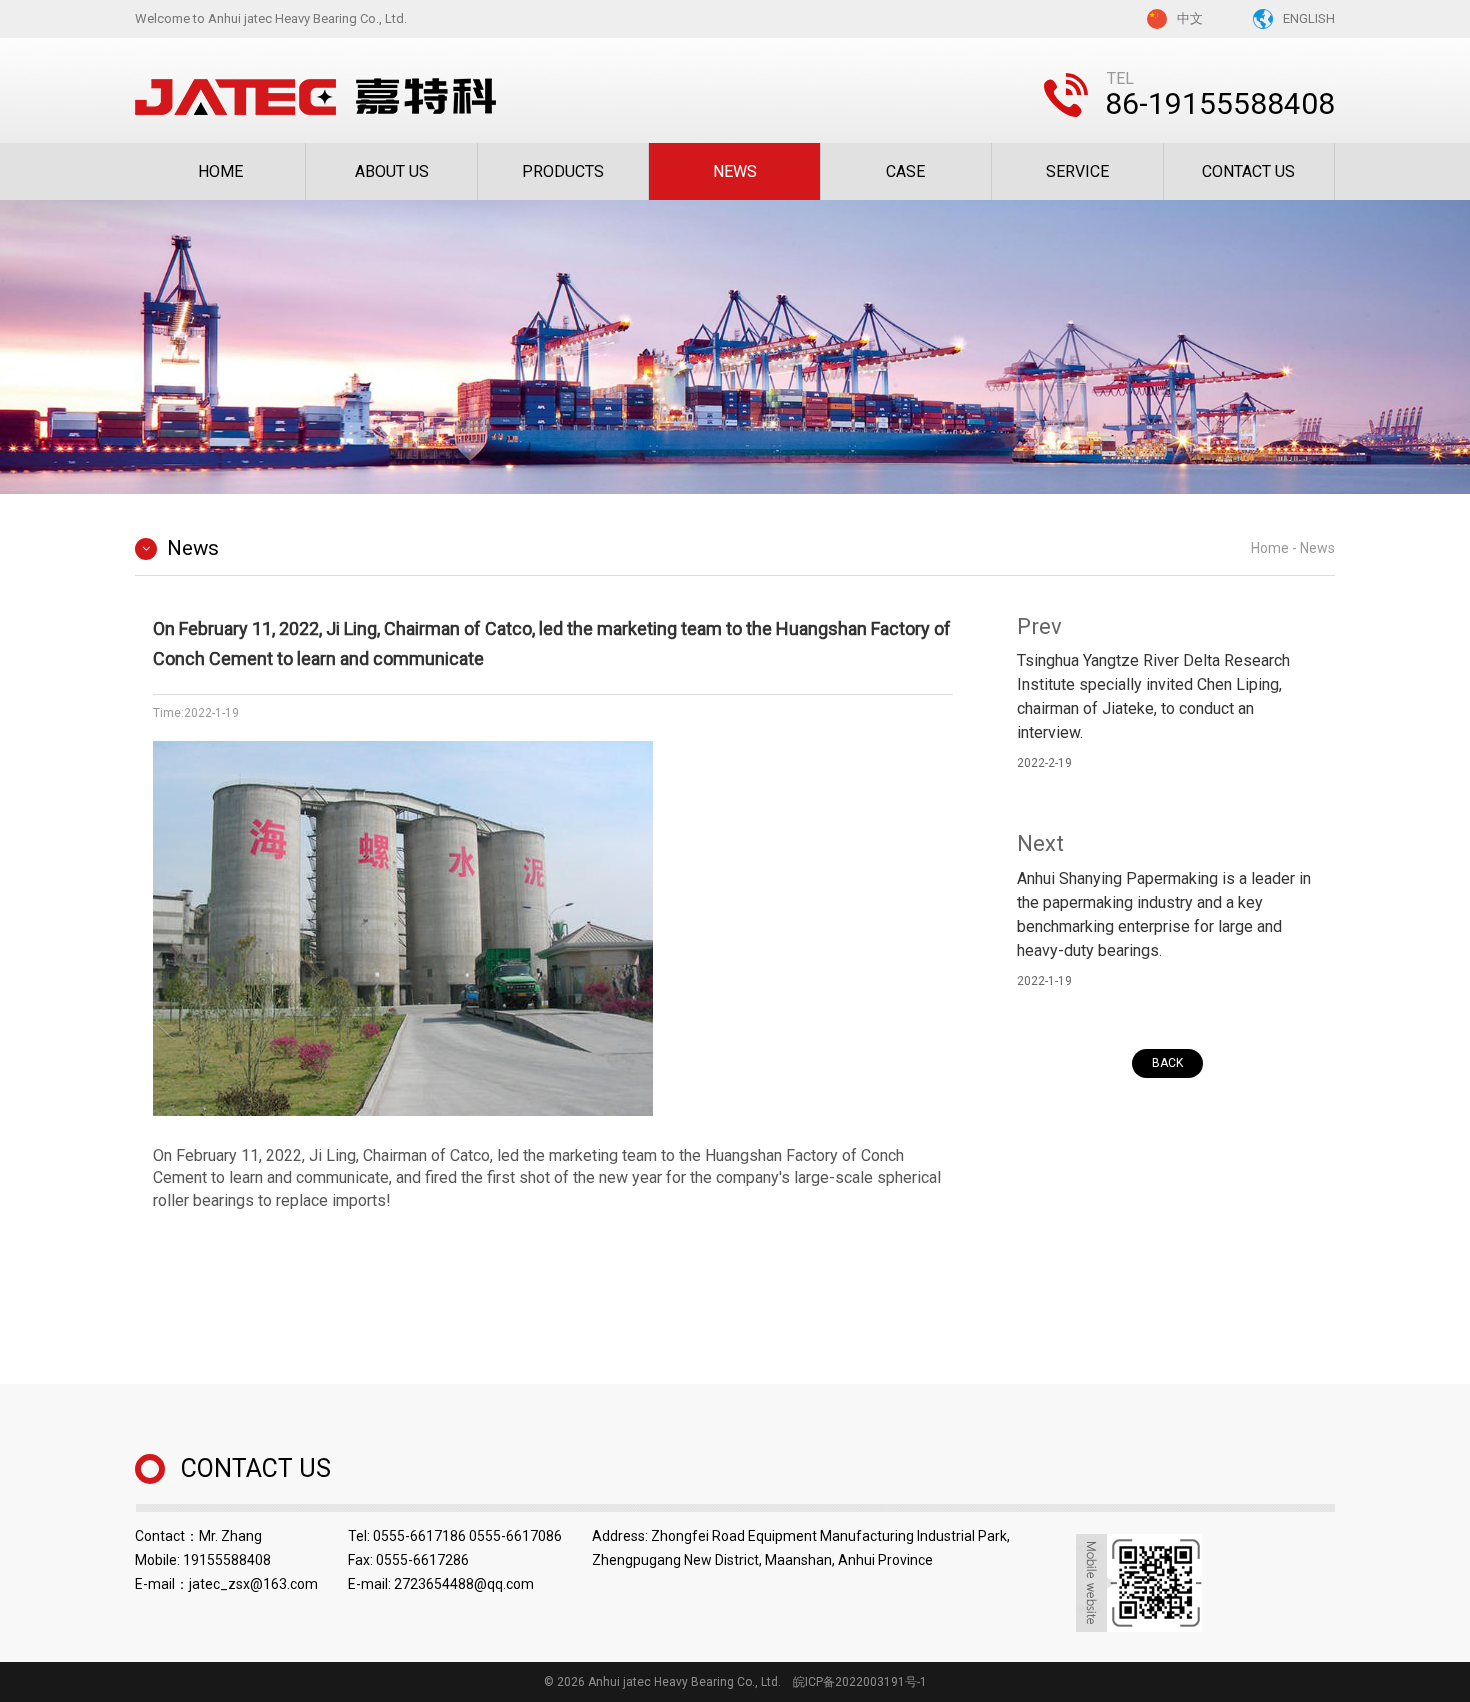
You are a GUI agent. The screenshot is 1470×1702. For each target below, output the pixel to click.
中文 (1190, 18)
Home (1270, 548)
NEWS (735, 171)
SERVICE (1077, 171)
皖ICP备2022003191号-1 (860, 1682)
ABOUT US (392, 171)
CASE (905, 171)
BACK (1167, 1063)
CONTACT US (1248, 171)
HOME (220, 171)
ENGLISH (1309, 18)
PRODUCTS (563, 171)
